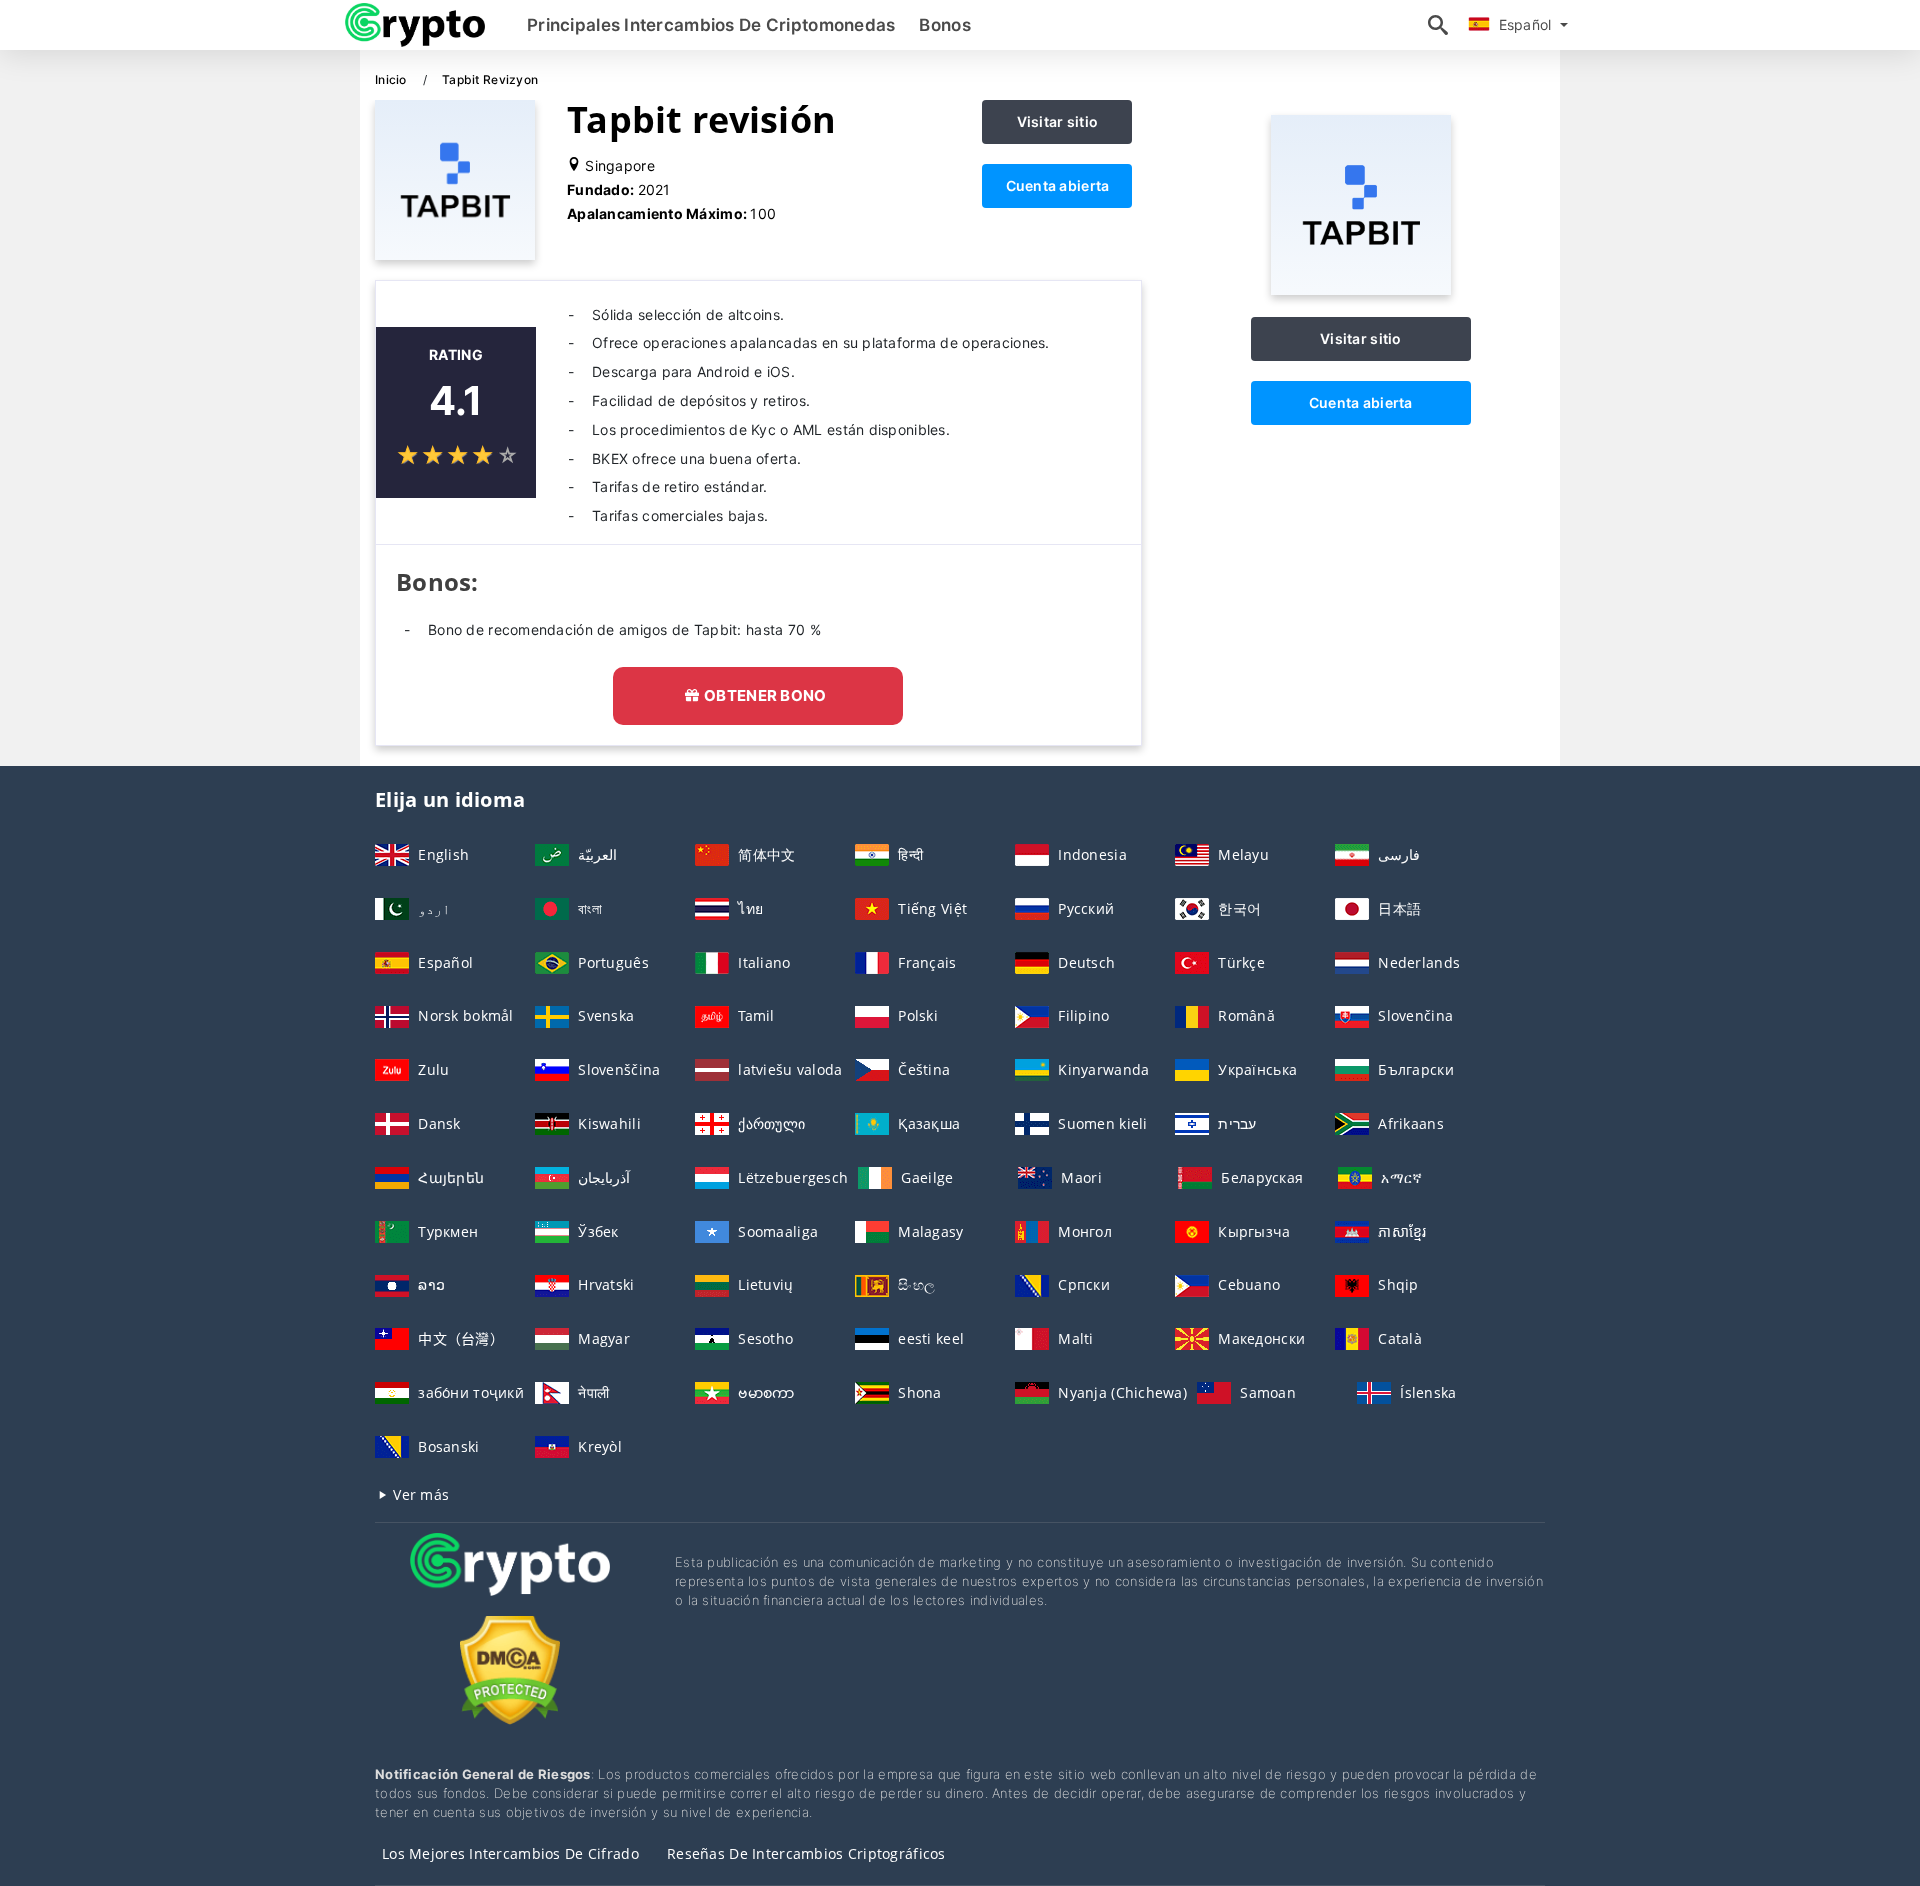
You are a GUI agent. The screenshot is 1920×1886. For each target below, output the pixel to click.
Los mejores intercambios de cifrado (510, 1853)
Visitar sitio (1058, 121)
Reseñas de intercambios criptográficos (806, 1853)
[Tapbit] (1361, 289)
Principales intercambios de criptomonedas (711, 25)
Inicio (392, 79)
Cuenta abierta (1058, 185)
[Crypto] (510, 1582)
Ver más (419, 1494)
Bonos (944, 25)
